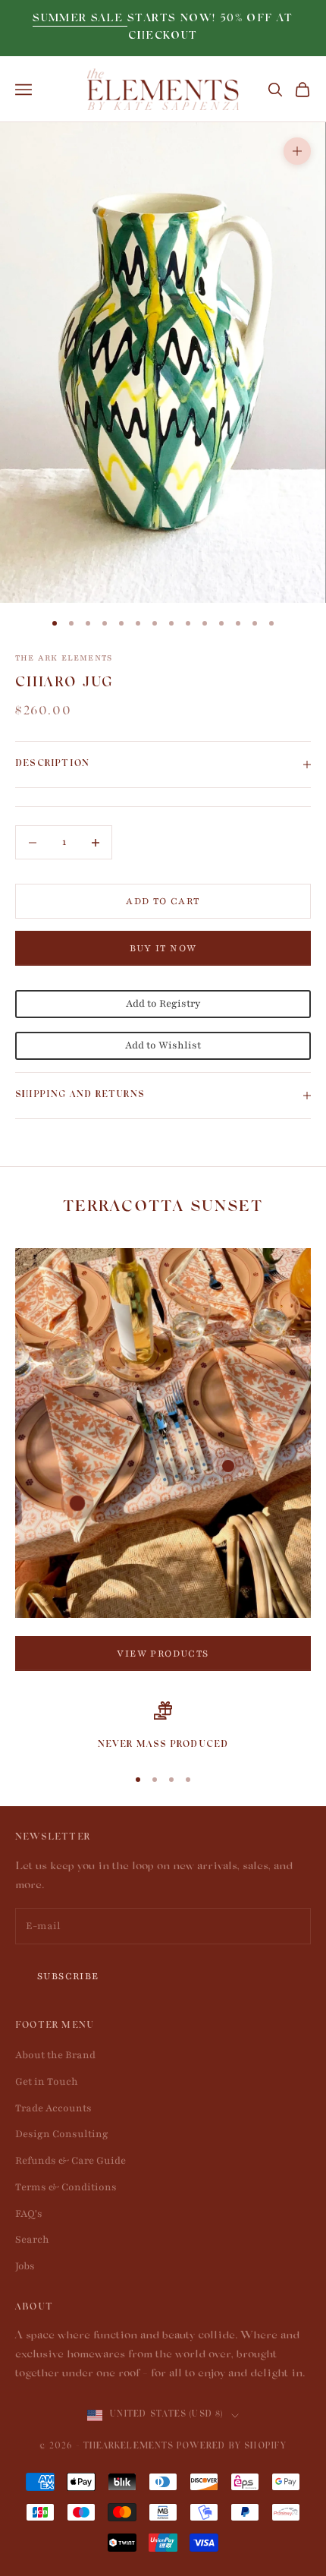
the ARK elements (64, 658)
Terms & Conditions (66, 2187)
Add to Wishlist (163, 1045)
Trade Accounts (53, 2108)
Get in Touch (47, 2082)
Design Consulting (62, 2134)
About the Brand (55, 2055)
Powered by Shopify (232, 2447)
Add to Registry (163, 1004)
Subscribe (68, 1976)
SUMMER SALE (80, 19)
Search (32, 2240)
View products (163, 1654)
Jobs (25, 2266)
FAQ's (29, 2214)
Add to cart (163, 901)
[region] (163, 1727)
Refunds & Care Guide (71, 2161)
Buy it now (163, 948)
